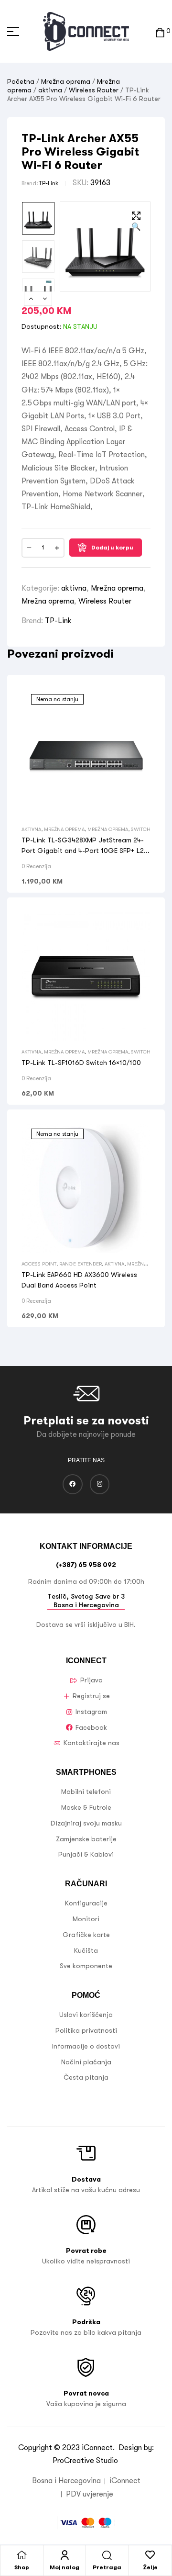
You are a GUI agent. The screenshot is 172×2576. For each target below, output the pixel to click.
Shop (22, 2567)
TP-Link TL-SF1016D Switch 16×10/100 (81, 1063)
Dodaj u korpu (112, 548)
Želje (150, 2567)
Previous (31, 299)
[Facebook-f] (73, 1484)
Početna (21, 81)
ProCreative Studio (86, 2461)
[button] (136, 222)
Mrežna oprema (66, 81)
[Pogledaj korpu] (160, 31)
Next (45, 299)
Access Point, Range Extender (62, 1264)
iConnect (97, 2448)
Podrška (86, 2322)
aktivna (50, 90)
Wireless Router (94, 90)
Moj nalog (64, 2567)
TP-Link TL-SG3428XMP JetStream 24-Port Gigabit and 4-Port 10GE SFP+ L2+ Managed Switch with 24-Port (85, 851)
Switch (141, 829)
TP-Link (48, 183)
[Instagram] (100, 1484)
